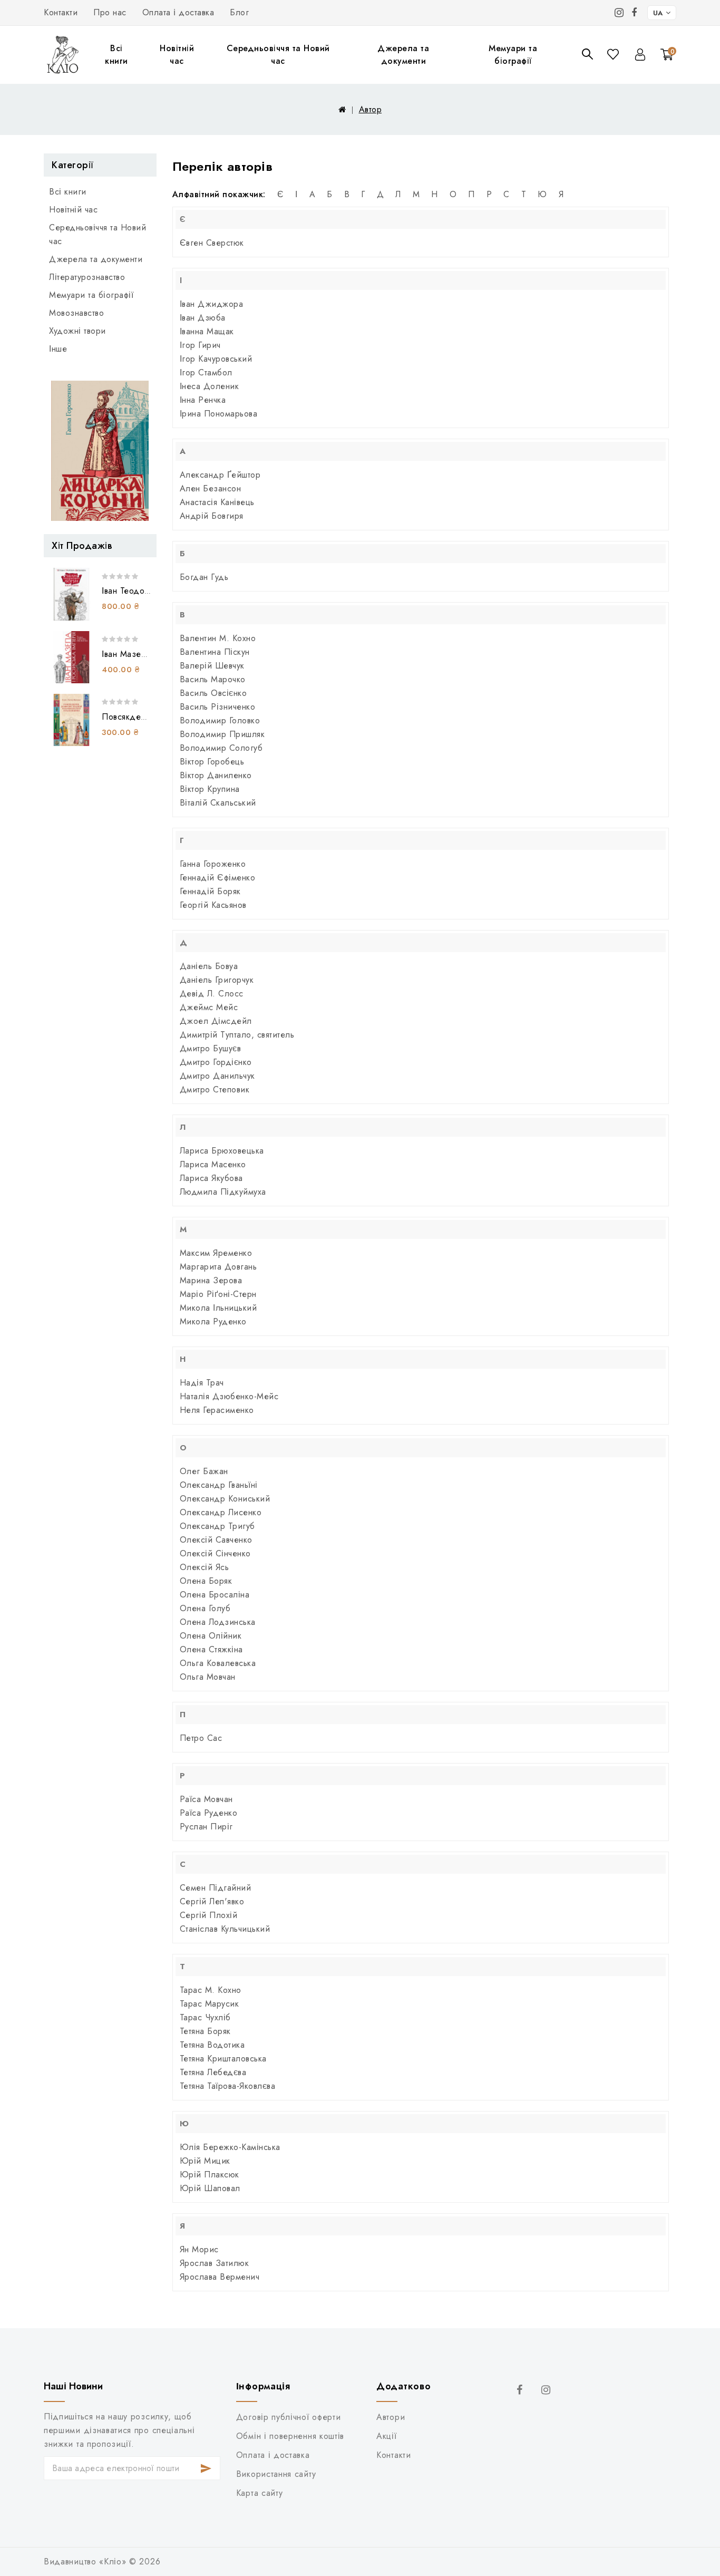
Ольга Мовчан (208, 1677)
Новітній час (177, 55)
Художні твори (77, 331)
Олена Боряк (206, 1581)
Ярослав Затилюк (215, 2263)
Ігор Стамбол (206, 372)
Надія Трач (202, 1383)
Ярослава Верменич (220, 2277)
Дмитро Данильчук (217, 1076)
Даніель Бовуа (209, 966)
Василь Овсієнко (213, 693)
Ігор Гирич (200, 345)
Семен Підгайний (216, 1888)
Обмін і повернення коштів (290, 2436)
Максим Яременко (216, 1253)
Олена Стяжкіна (211, 1649)
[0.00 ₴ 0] (661, 69)
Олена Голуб (205, 1608)
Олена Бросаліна (215, 1595)
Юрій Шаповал (210, 2188)
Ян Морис (199, 2249)
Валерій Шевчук (212, 666)
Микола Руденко (213, 1321)
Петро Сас (201, 1738)
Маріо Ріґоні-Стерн (218, 1294)
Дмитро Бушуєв (211, 1048)
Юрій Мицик (205, 2161)
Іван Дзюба (203, 318)
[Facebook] (634, 13)
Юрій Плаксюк (210, 2175)
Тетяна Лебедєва (213, 2072)
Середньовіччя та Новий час (278, 55)
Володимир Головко (220, 720)
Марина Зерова (211, 1280)
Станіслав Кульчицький (225, 1929)
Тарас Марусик (210, 2004)
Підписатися (206, 2468)
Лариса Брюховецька (222, 1151)
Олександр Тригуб (217, 1526)
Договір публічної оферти (289, 2417)
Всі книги (116, 55)
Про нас (110, 12)
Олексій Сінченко (215, 1553)
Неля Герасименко (217, 1410)
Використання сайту (276, 2474)
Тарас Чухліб (205, 2017)
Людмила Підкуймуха (223, 1192)
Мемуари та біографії (513, 55)
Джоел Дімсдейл (216, 1021)
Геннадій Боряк (210, 891)
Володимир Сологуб (221, 748)
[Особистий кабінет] (640, 55)
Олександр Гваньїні (219, 1485)
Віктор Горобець (212, 762)
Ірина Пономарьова (219, 414)
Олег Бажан (204, 1471)
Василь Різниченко (218, 707)
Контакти (61, 12)
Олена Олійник (211, 1636)
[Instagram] (619, 13)
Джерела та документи (403, 55)
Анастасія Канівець (217, 502)
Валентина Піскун (215, 652)
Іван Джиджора (212, 304)
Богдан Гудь (204, 577)
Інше (58, 349)
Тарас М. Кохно (211, 1990)
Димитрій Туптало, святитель (237, 1035)
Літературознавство (87, 277)
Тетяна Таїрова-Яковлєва (228, 2086)
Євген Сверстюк (212, 243)
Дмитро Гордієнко (216, 1062)
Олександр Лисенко (221, 1512)
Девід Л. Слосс (212, 994)
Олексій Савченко (216, 1540)
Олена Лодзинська (218, 1622)
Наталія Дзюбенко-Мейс (229, 1396)
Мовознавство (76, 313)
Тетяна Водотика (212, 2045)
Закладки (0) (614, 54)
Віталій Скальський (218, 803)
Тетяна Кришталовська (223, 2059)
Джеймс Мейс (209, 1007)
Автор (371, 109)
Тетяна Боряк (205, 2031)
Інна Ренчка (203, 400)
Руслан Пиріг (206, 1827)
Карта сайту (260, 2493)
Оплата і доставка (178, 12)
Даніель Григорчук (217, 980)
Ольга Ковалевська (218, 1663)
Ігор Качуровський (216, 359)
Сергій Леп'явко (212, 1901)
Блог (239, 12)
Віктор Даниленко (216, 775)
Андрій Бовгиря (212, 516)
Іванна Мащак (207, 331)
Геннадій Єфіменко (218, 878)
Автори (391, 2417)
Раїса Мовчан (206, 1799)
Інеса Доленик (210, 386)
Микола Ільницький (218, 1308)
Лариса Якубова (211, 1178)
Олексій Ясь (205, 1567)
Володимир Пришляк (222, 734)
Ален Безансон (211, 488)
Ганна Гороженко (213, 864)
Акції (386, 2436)
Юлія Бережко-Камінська (230, 2147)
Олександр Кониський (225, 1499)
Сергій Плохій (209, 1915)
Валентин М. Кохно (218, 638)
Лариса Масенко (213, 1164)
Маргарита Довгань (218, 1267)
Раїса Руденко (209, 1813)
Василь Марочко (213, 679)
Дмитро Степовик (215, 1090)
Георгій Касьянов (213, 905)
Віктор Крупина (210, 789)
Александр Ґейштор (220, 475)
